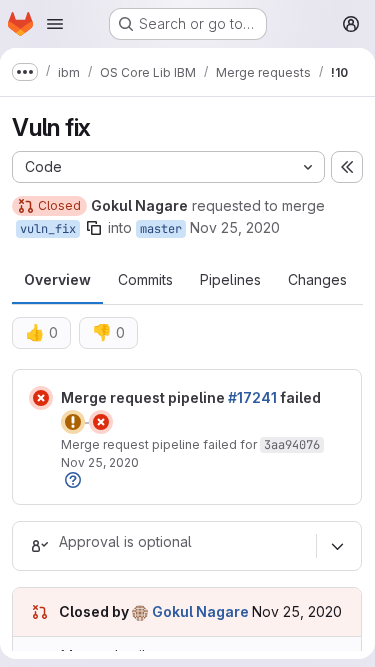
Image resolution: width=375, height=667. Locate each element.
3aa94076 (292, 445)
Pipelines (230, 279)
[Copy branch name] (94, 228)
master (161, 229)
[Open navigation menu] (55, 24)
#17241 (252, 397)
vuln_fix (48, 229)
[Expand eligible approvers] (337, 546)
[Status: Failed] (41, 398)
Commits (145, 279)
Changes (317, 279)
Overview (57, 279)
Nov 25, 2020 (235, 227)
